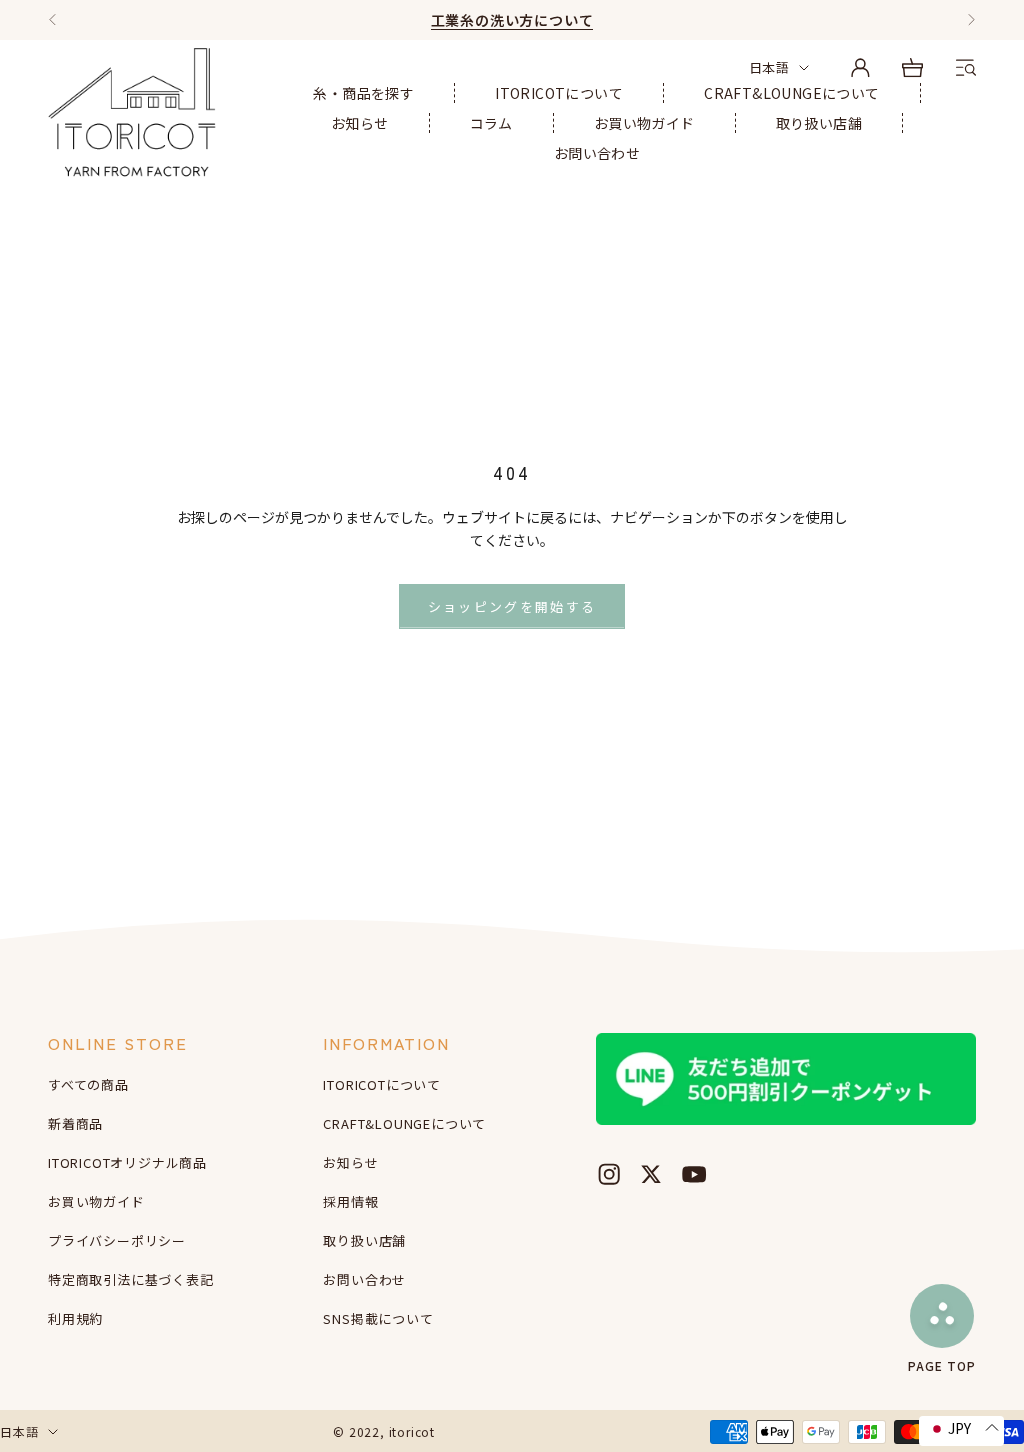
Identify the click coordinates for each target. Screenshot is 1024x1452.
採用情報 (350, 1201)
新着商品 (75, 1123)
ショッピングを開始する (512, 606)
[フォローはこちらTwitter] (651, 1174)
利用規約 (75, 1318)
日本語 (769, 67)
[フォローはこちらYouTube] (694, 1174)
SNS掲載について (378, 1318)
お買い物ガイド (644, 123)
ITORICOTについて (559, 93)
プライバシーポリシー (117, 1240)
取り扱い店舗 (819, 123)
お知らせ (360, 123)
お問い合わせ (597, 153)
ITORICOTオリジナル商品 (127, 1162)
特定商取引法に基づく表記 (131, 1279)
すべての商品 (88, 1084)
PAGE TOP (942, 1364)
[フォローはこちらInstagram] (609, 1174)
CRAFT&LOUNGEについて (791, 93)
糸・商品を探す (363, 93)
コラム (491, 123)
